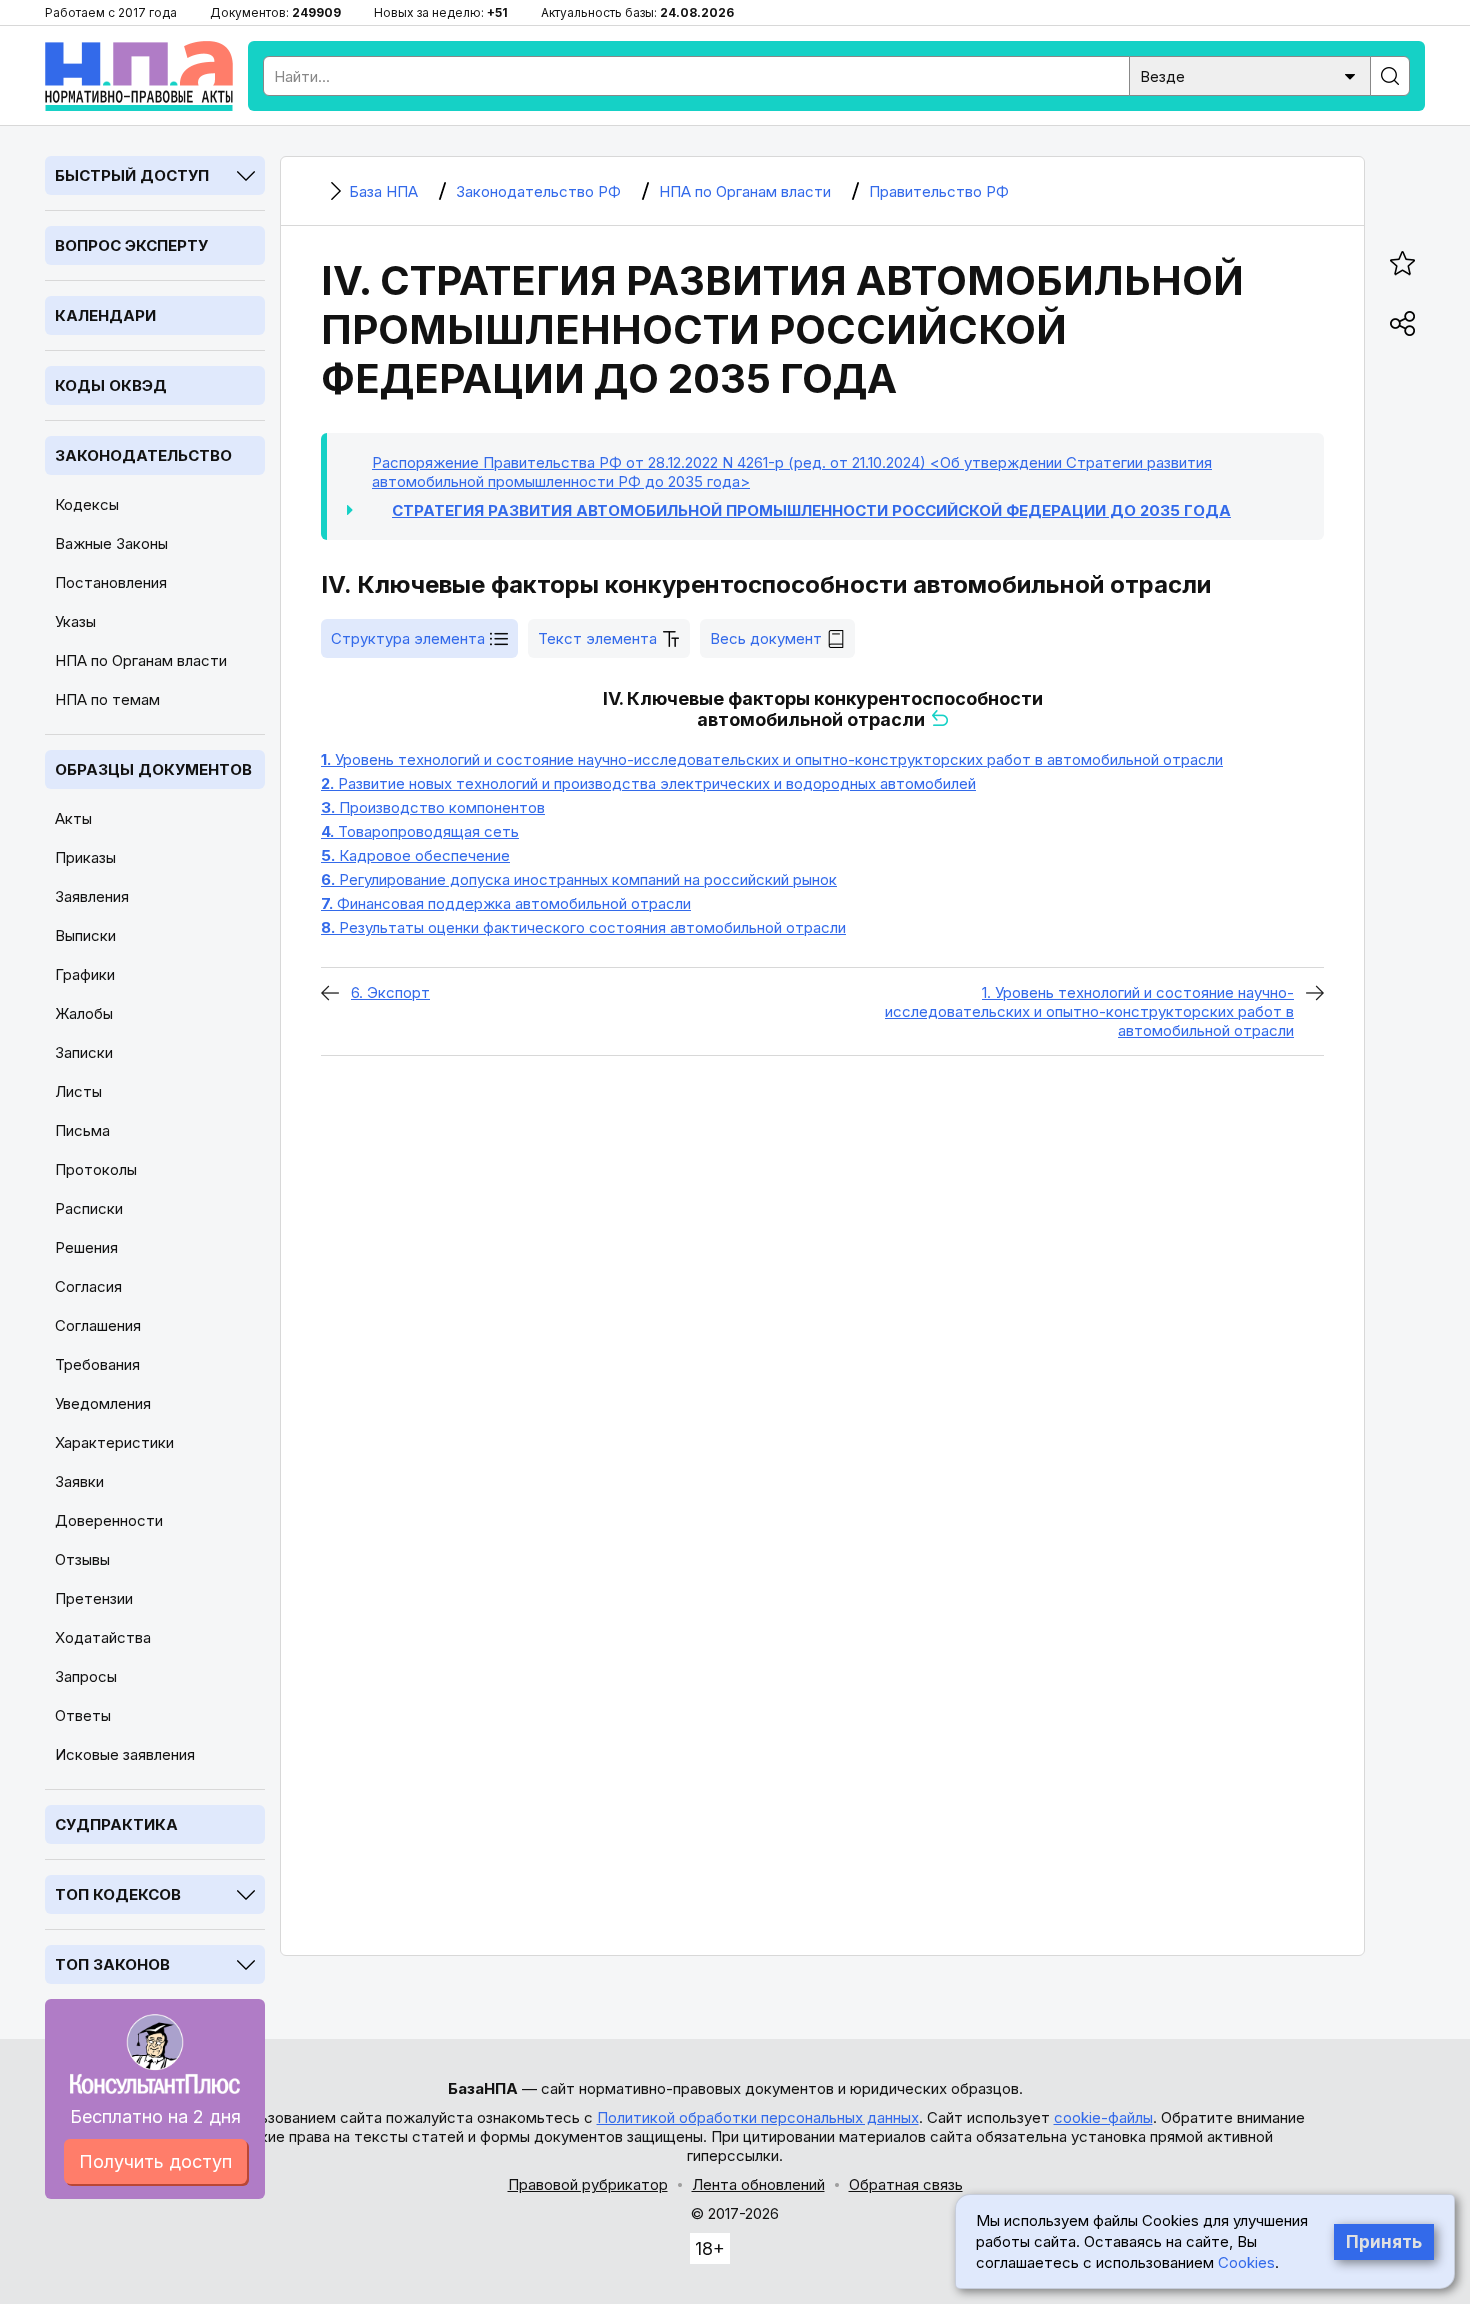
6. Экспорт (390, 992)
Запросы (86, 1676)
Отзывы (82, 1559)
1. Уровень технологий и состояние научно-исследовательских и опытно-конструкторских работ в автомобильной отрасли (1089, 1011)
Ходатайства (103, 1637)
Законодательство (143, 455)
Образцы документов (153, 769)
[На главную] (139, 76)
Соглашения (98, 1325)
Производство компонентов (433, 807)
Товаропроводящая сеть (420, 831)
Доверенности (109, 1520)
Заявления (92, 896)
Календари (105, 315)
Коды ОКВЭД (111, 385)
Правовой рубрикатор (588, 2184)
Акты (73, 818)
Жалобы (84, 1013)
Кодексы (87, 504)
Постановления (111, 582)
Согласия (88, 1286)
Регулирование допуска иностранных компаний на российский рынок (579, 879)
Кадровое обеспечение (415, 855)
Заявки (79, 1481)
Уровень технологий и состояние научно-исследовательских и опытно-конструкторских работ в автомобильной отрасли (772, 759)
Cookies (1246, 2262)
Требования (97, 1364)
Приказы (85, 857)
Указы (75, 621)
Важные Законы (111, 543)
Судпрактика (116, 1824)
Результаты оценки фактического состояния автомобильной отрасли (583, 927)
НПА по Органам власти (141, 660)
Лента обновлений (758, 2184)
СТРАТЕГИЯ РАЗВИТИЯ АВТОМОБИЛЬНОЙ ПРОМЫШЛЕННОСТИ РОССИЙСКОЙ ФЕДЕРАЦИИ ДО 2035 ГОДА (811, 510)
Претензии (94, 1598)
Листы (78, 1091)
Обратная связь (906, 2184)
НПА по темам (107, 699)
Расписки (89, 1208)
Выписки (85, 935)
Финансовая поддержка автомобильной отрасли (506, 903)
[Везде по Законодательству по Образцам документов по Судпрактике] (1250, 74)
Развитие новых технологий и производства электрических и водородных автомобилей (648, 783)
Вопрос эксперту (131, 245)
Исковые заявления (125, 1754)
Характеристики (114, 1442)
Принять (1384, 2242)
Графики (85, 974)
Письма (82, 1130)
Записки (84, 1052)
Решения (86, 1247)
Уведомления (103, 1403)
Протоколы (96, 1169)
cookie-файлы (1103, 2117)
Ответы (83, 1715)
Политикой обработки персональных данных (758, 2117)
